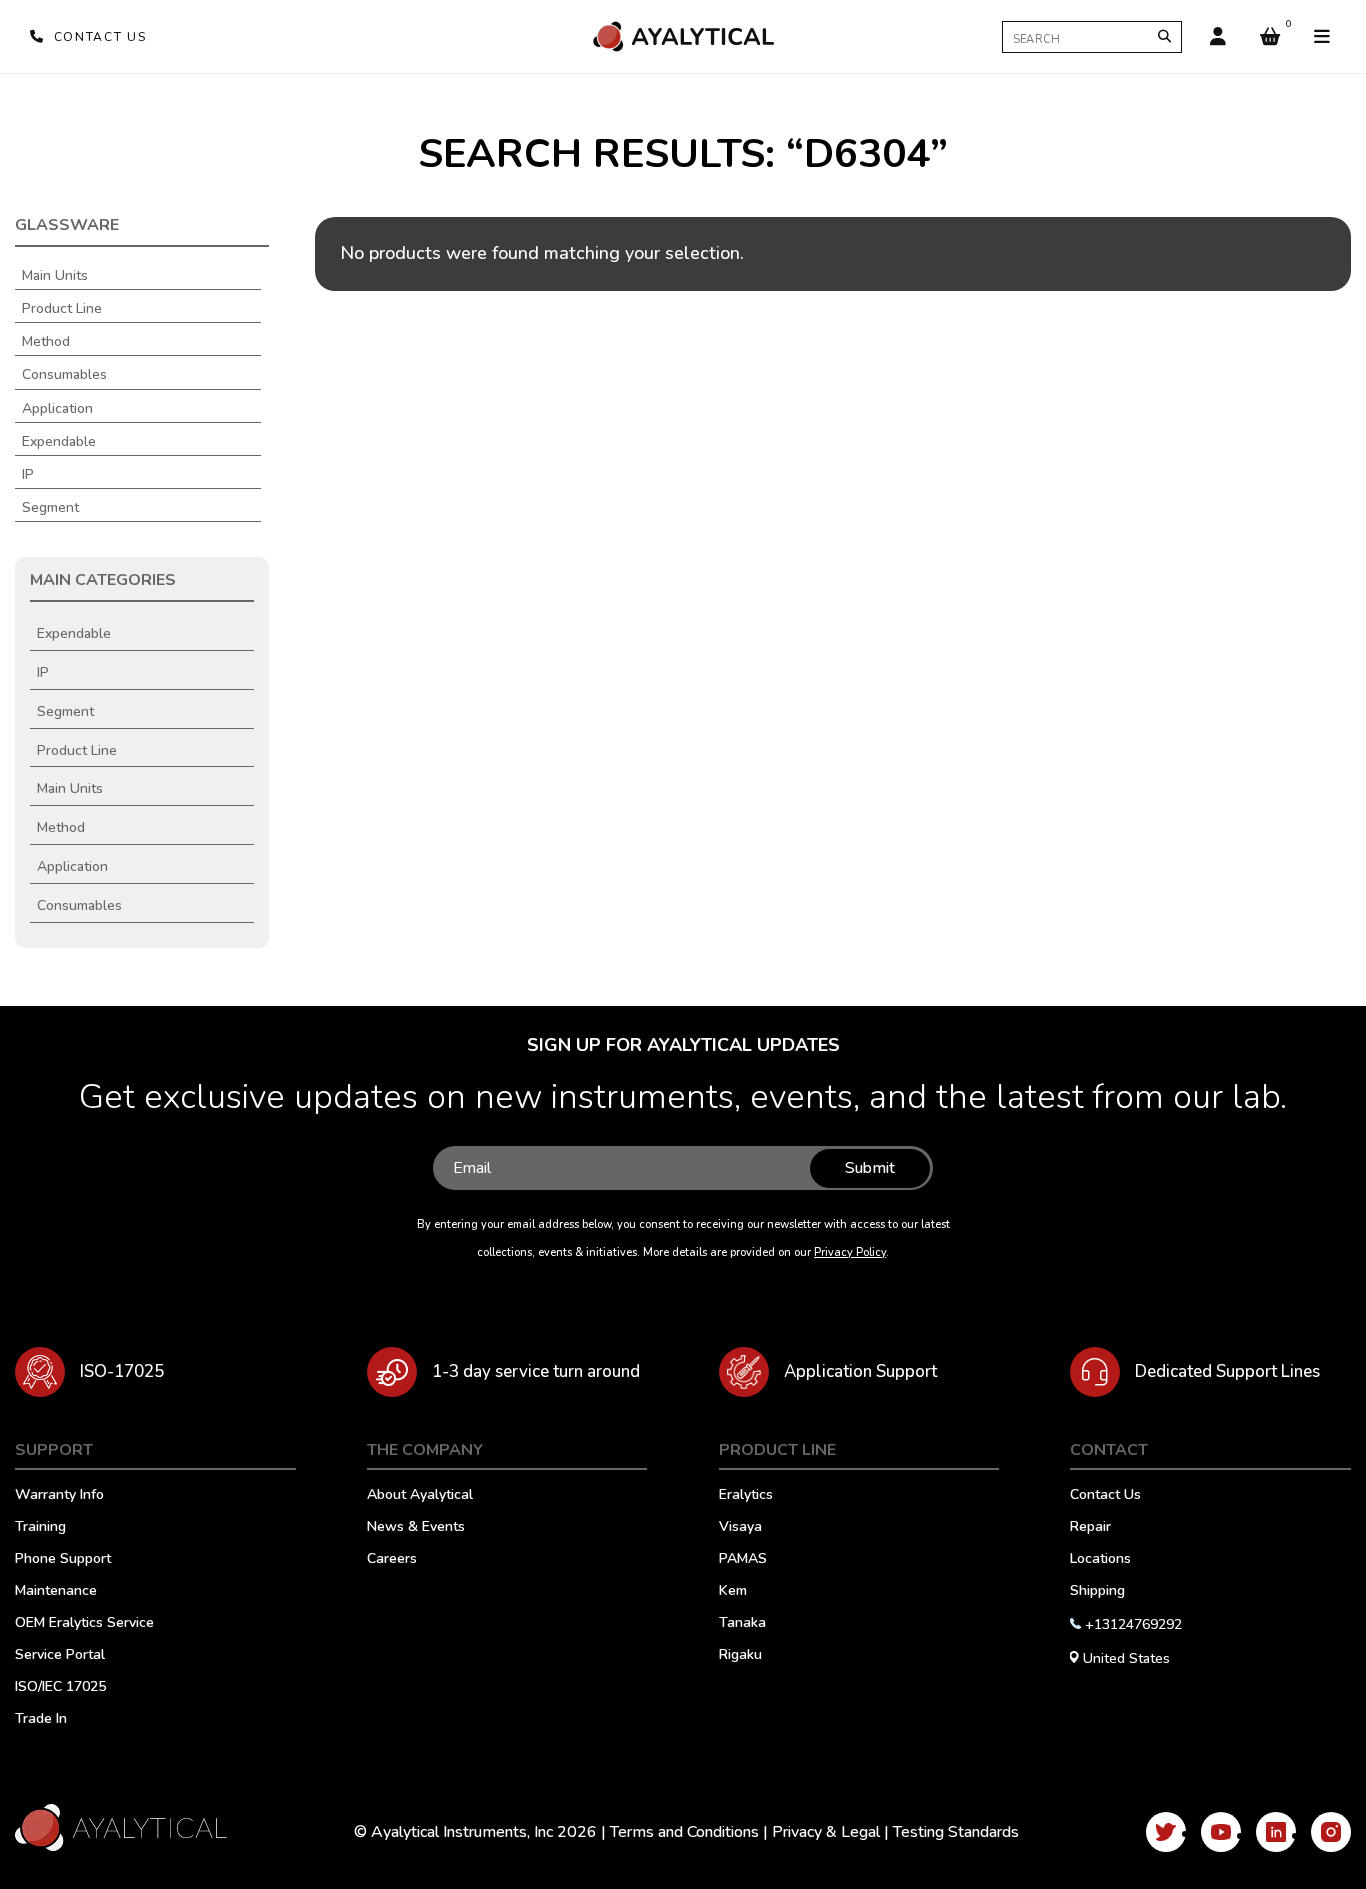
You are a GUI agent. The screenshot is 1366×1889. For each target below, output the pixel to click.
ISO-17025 (122, 1371)
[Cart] (1270, 37)
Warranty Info (59, 1496)
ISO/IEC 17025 (60, 1688)
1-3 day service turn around (536, 1371)
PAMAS (743, 1560)
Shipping (1097, 1592)
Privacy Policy (850, 1252)
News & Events (416, 1528)
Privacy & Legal (826, 1832)
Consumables (64, 375)
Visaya (740, 1528)
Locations (1100, 1560)
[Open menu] (1322, 37)
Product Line (62, 309)
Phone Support (63, 1560)
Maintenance (56, 1592)
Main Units (55, 276)
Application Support (860, 1371)
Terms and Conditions (684, 1832)
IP (28, 475)
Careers (392, 1560)
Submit (870, 1168)
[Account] (1218, 37)
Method (46, 342)
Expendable (59, 442)
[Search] (1164, 36)
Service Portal (60, 1656)
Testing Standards (956, 1832)
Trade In (41, 1720)
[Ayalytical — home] (683, 36)
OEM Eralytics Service (84, 1624)
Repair (1090, 1528)
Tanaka (742, 1624)
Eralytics (746, 1496)
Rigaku (740, 1656)
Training (40, 1528)
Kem (733, 1592)
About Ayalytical (420, 1496)
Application (57, 409)
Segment (50, 508)
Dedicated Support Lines (1227, 1371)
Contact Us (1105, 1496)
